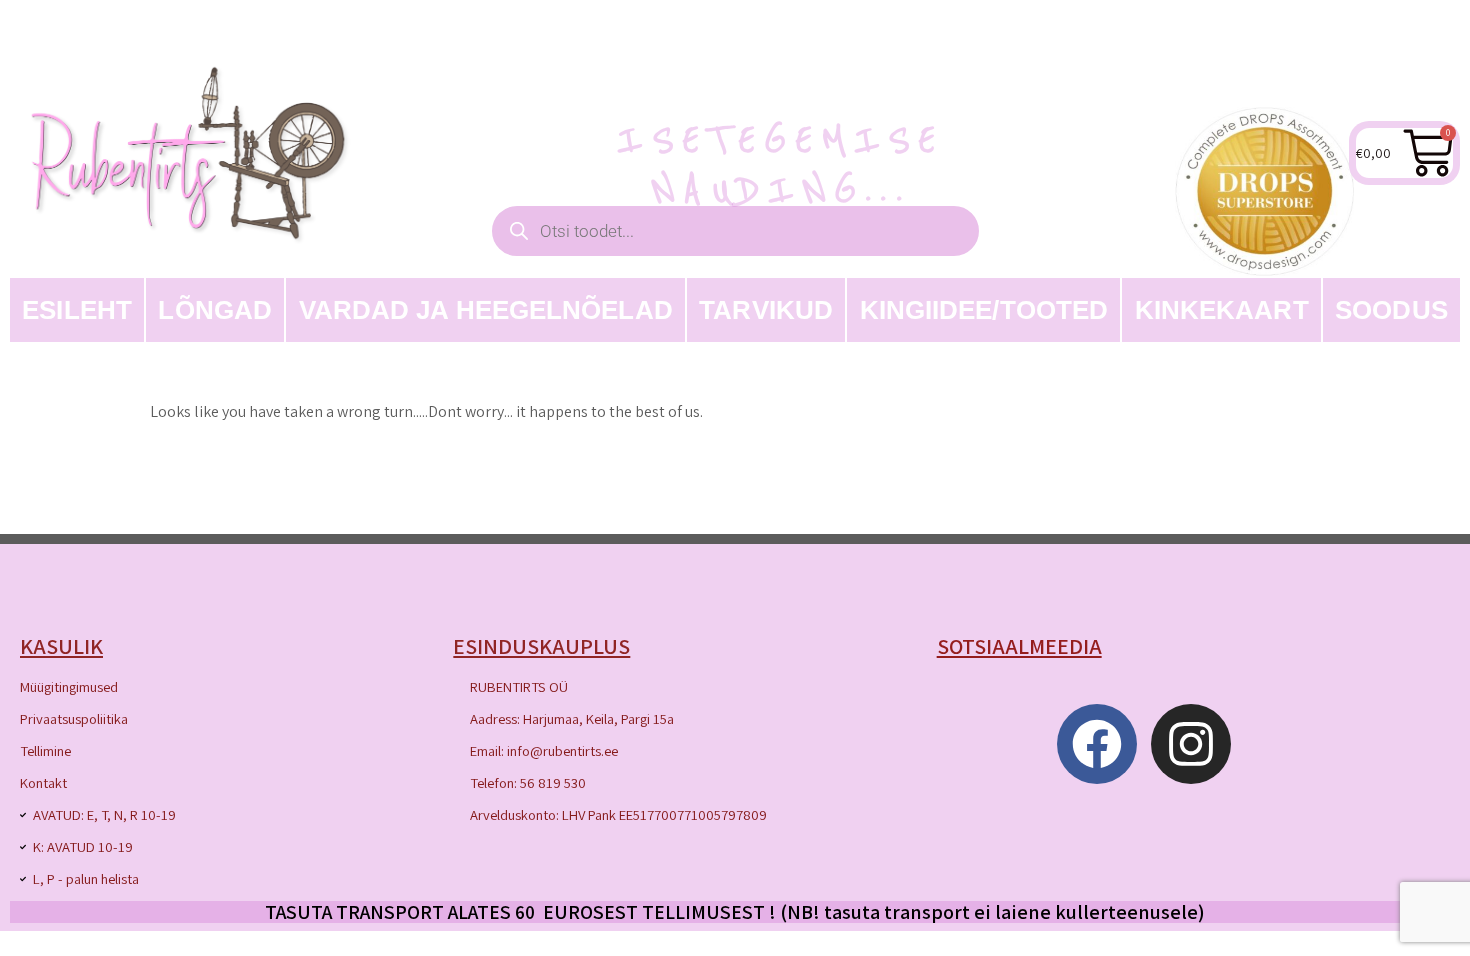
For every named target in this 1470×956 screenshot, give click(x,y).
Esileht (77, 310)
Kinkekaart (1222, 310)
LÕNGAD (215, 310)
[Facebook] (1097, 744)
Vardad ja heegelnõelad (486, 310)
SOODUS (1391, 310)
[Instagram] (1191, 744)
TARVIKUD (766, 310)
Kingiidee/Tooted (984, 310)
